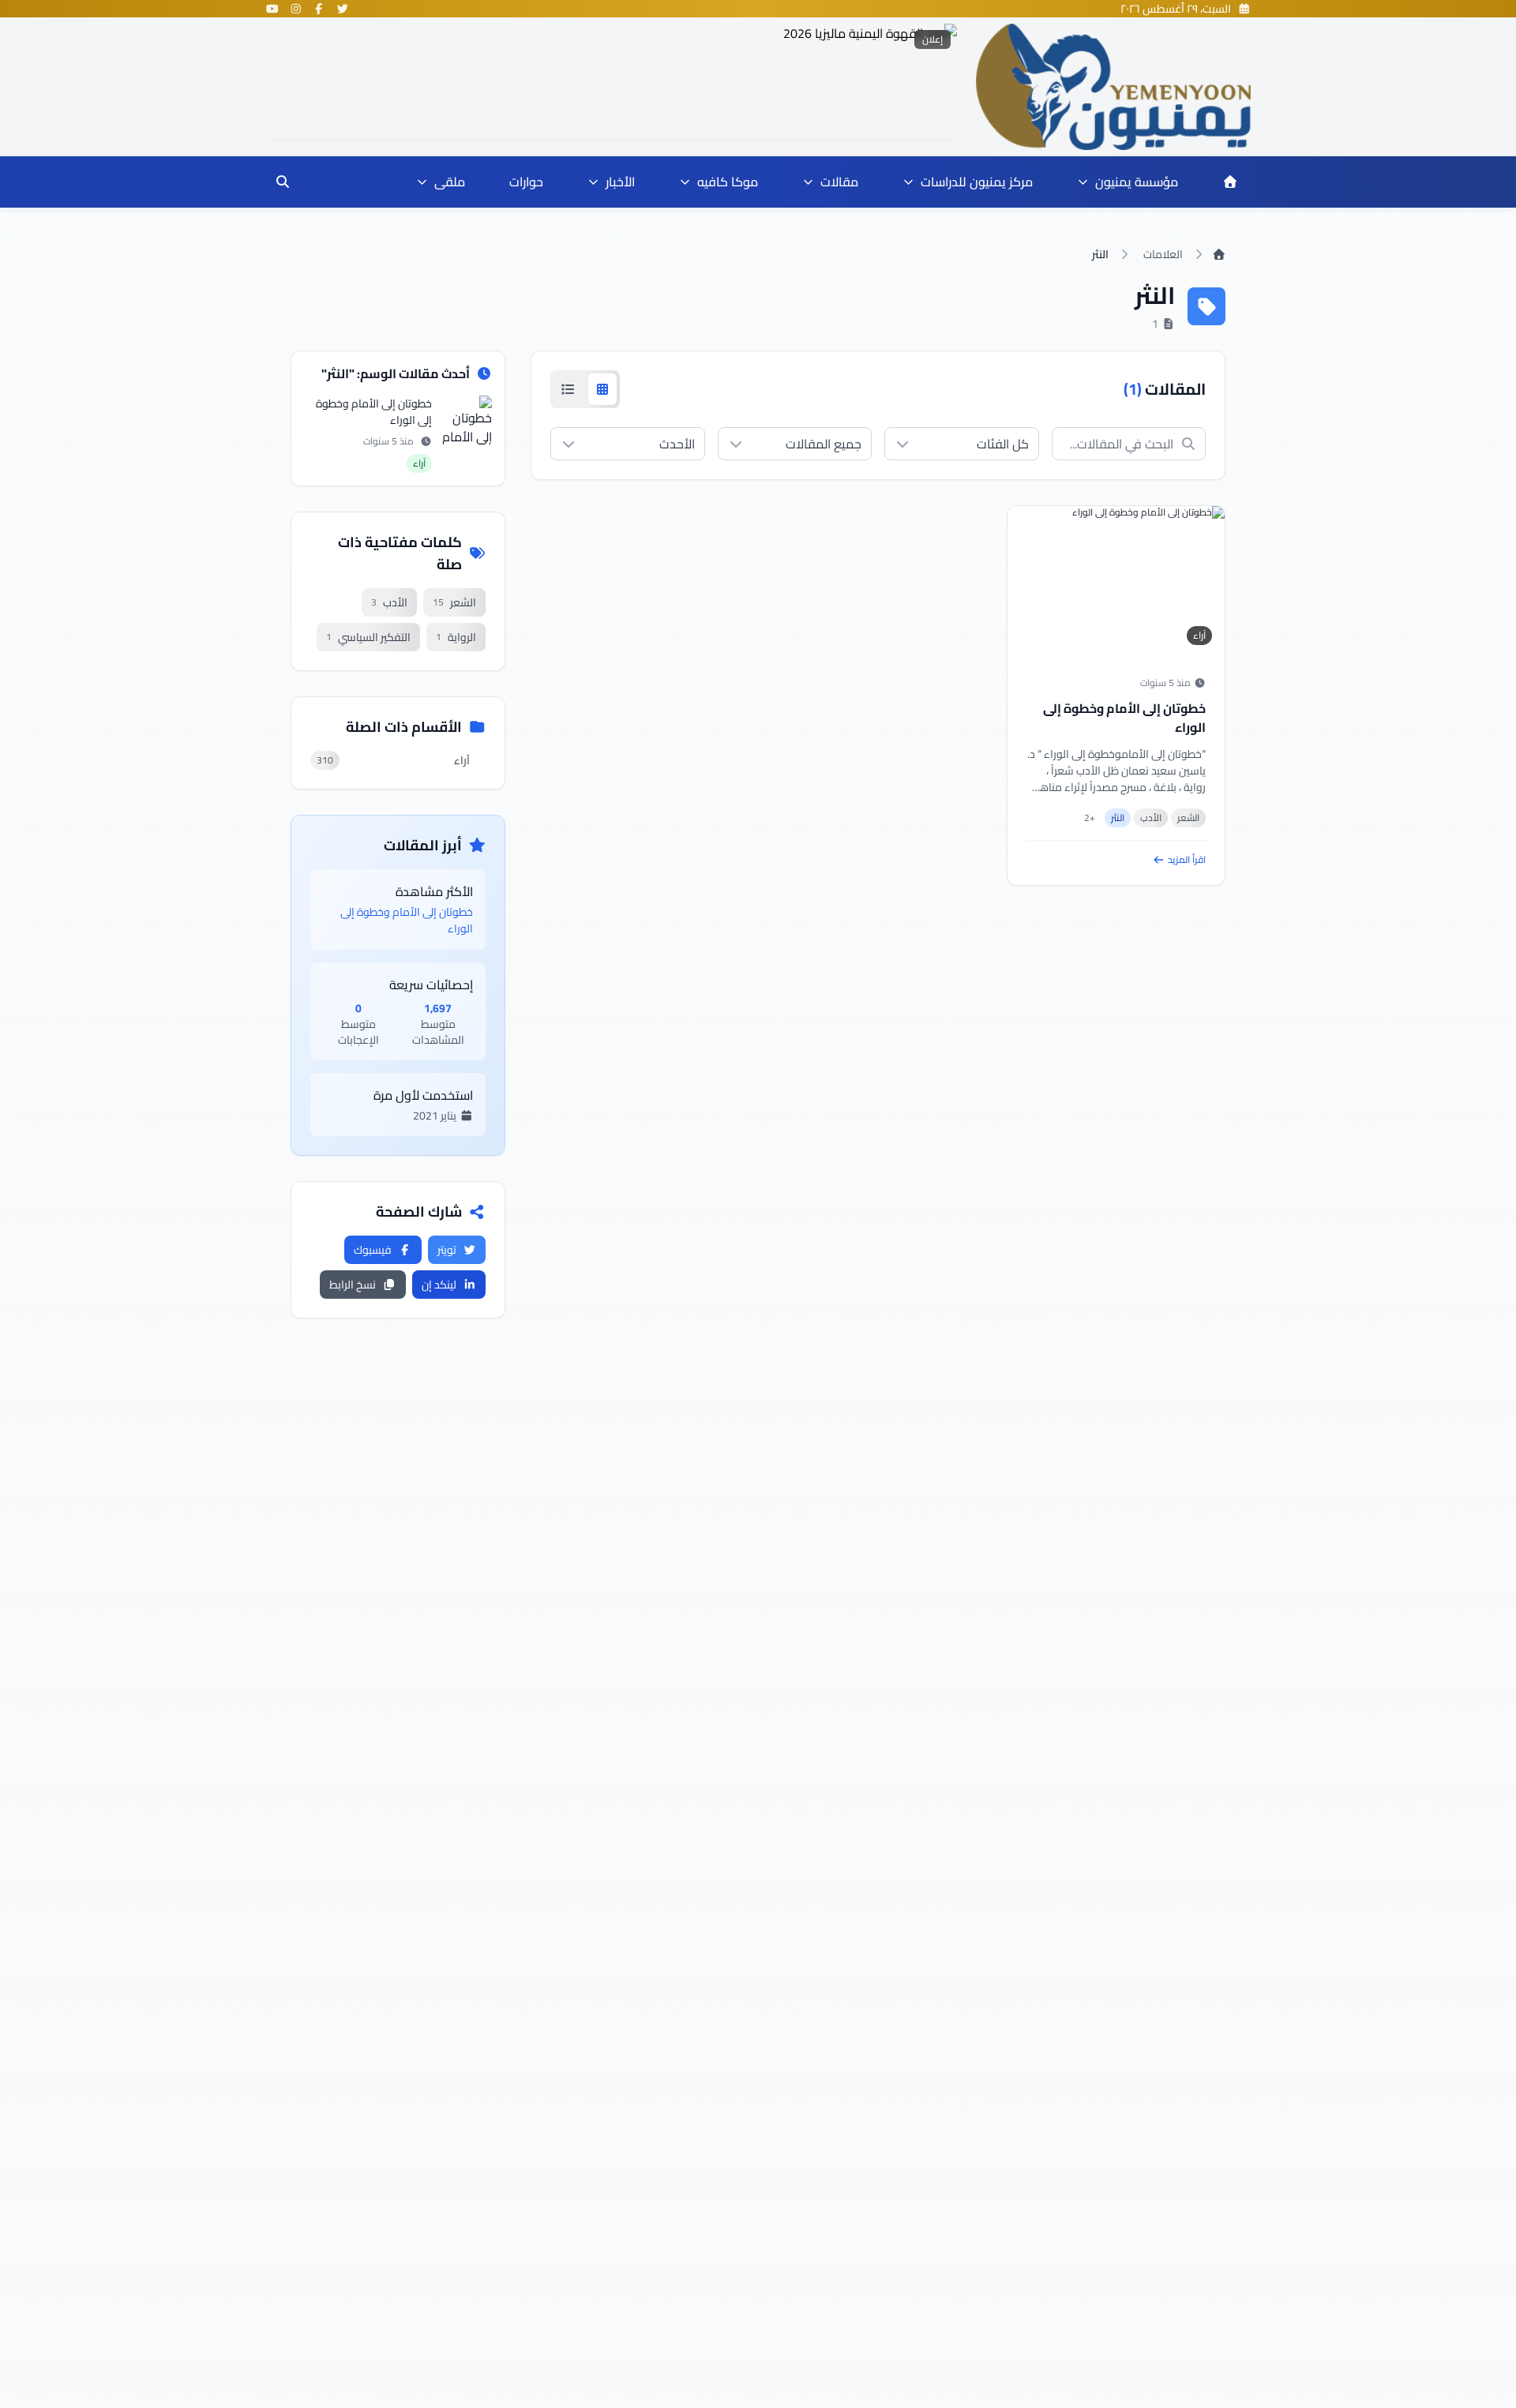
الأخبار (620, 182)
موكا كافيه (728, 182)
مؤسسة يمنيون (1137, 182)
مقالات (839, 182)
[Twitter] (343, 9)
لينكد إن (439, 1285)
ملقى (450, 182)
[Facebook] (319, 9)
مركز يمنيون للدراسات (977, 182)
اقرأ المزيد (1187, 860)
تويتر (447, 1250)
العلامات (1163, 254)
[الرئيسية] (1230, 182)
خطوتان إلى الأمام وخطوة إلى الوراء (1124, 718)
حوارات (526, 182)
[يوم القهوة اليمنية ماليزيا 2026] (611, 81)
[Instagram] (296, 9)
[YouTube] (272, 9)
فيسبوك (373, 1250)
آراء (1199, 635)
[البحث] (283, 182)
